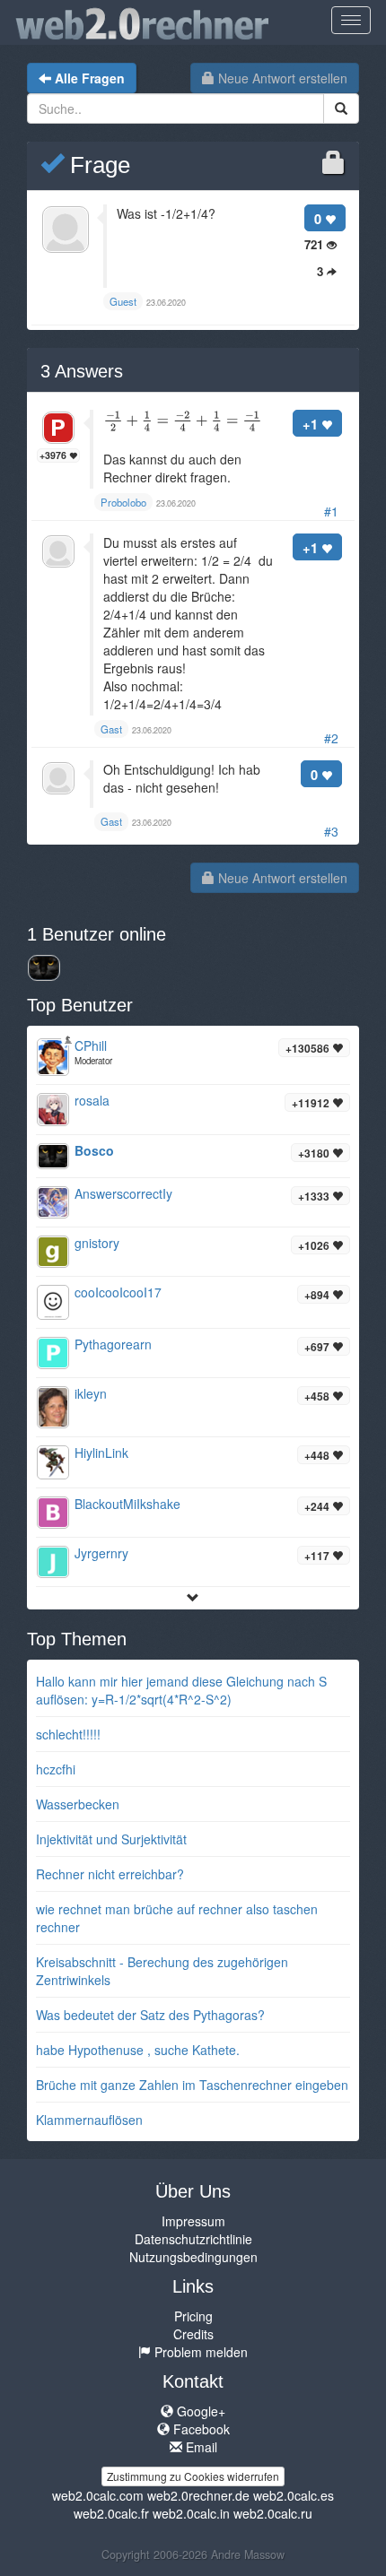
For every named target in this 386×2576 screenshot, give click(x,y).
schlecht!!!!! (68, 1734)
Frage (97, 165)
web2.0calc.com (98, 2495)
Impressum (193, 2221)
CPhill (91, 1045)
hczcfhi (56, 1769)
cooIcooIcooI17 (118, 1292)
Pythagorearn (113, 1344)
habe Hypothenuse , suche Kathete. (138, 2050)
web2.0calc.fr (111, 2513)
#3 (331, 831)
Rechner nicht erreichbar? (110, 1874)
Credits (193, 2334)
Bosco (94, 1150)
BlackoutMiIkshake (127, 1504)
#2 (331, 738)
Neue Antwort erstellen (281, 78)
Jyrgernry (101, 1553)
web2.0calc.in (191, 2513)
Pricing (193, 2316)
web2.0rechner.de (198, 2495)
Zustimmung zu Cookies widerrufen (193, 2476)
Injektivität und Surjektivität (111, 1839)
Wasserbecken (78, 1804)
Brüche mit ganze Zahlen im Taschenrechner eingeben (192, 2085)
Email (200, 2447)
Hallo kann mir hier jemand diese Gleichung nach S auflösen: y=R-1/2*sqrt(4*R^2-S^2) (181, 1690)
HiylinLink (101, 1453)
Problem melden (199, 2352)
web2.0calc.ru (273, 2513)
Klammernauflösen (89, 2120)
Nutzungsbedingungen (193, 2257)
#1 (331, 511)
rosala (92, 1100)
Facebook (200, 2429)
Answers (82, 371)
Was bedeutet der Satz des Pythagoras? (150, 2015)
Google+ (199, 2411)
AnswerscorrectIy (123, 1193)
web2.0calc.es (294, 2495)
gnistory (97, 1243)
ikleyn (91, 1393)
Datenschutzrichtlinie (193, 2239)
